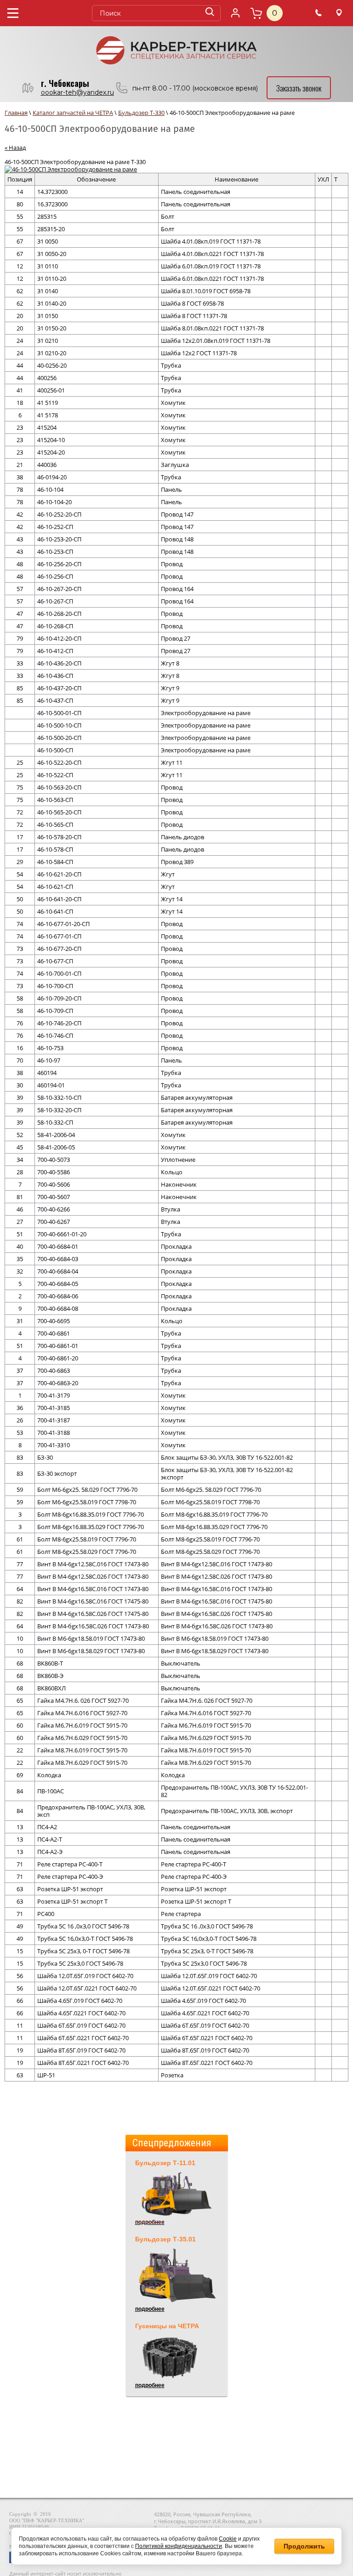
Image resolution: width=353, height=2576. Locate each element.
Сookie (228, 2539)
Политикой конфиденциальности (179, 2546)
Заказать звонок (299, 88)
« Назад (15, 148)
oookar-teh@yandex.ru (77, 92)
